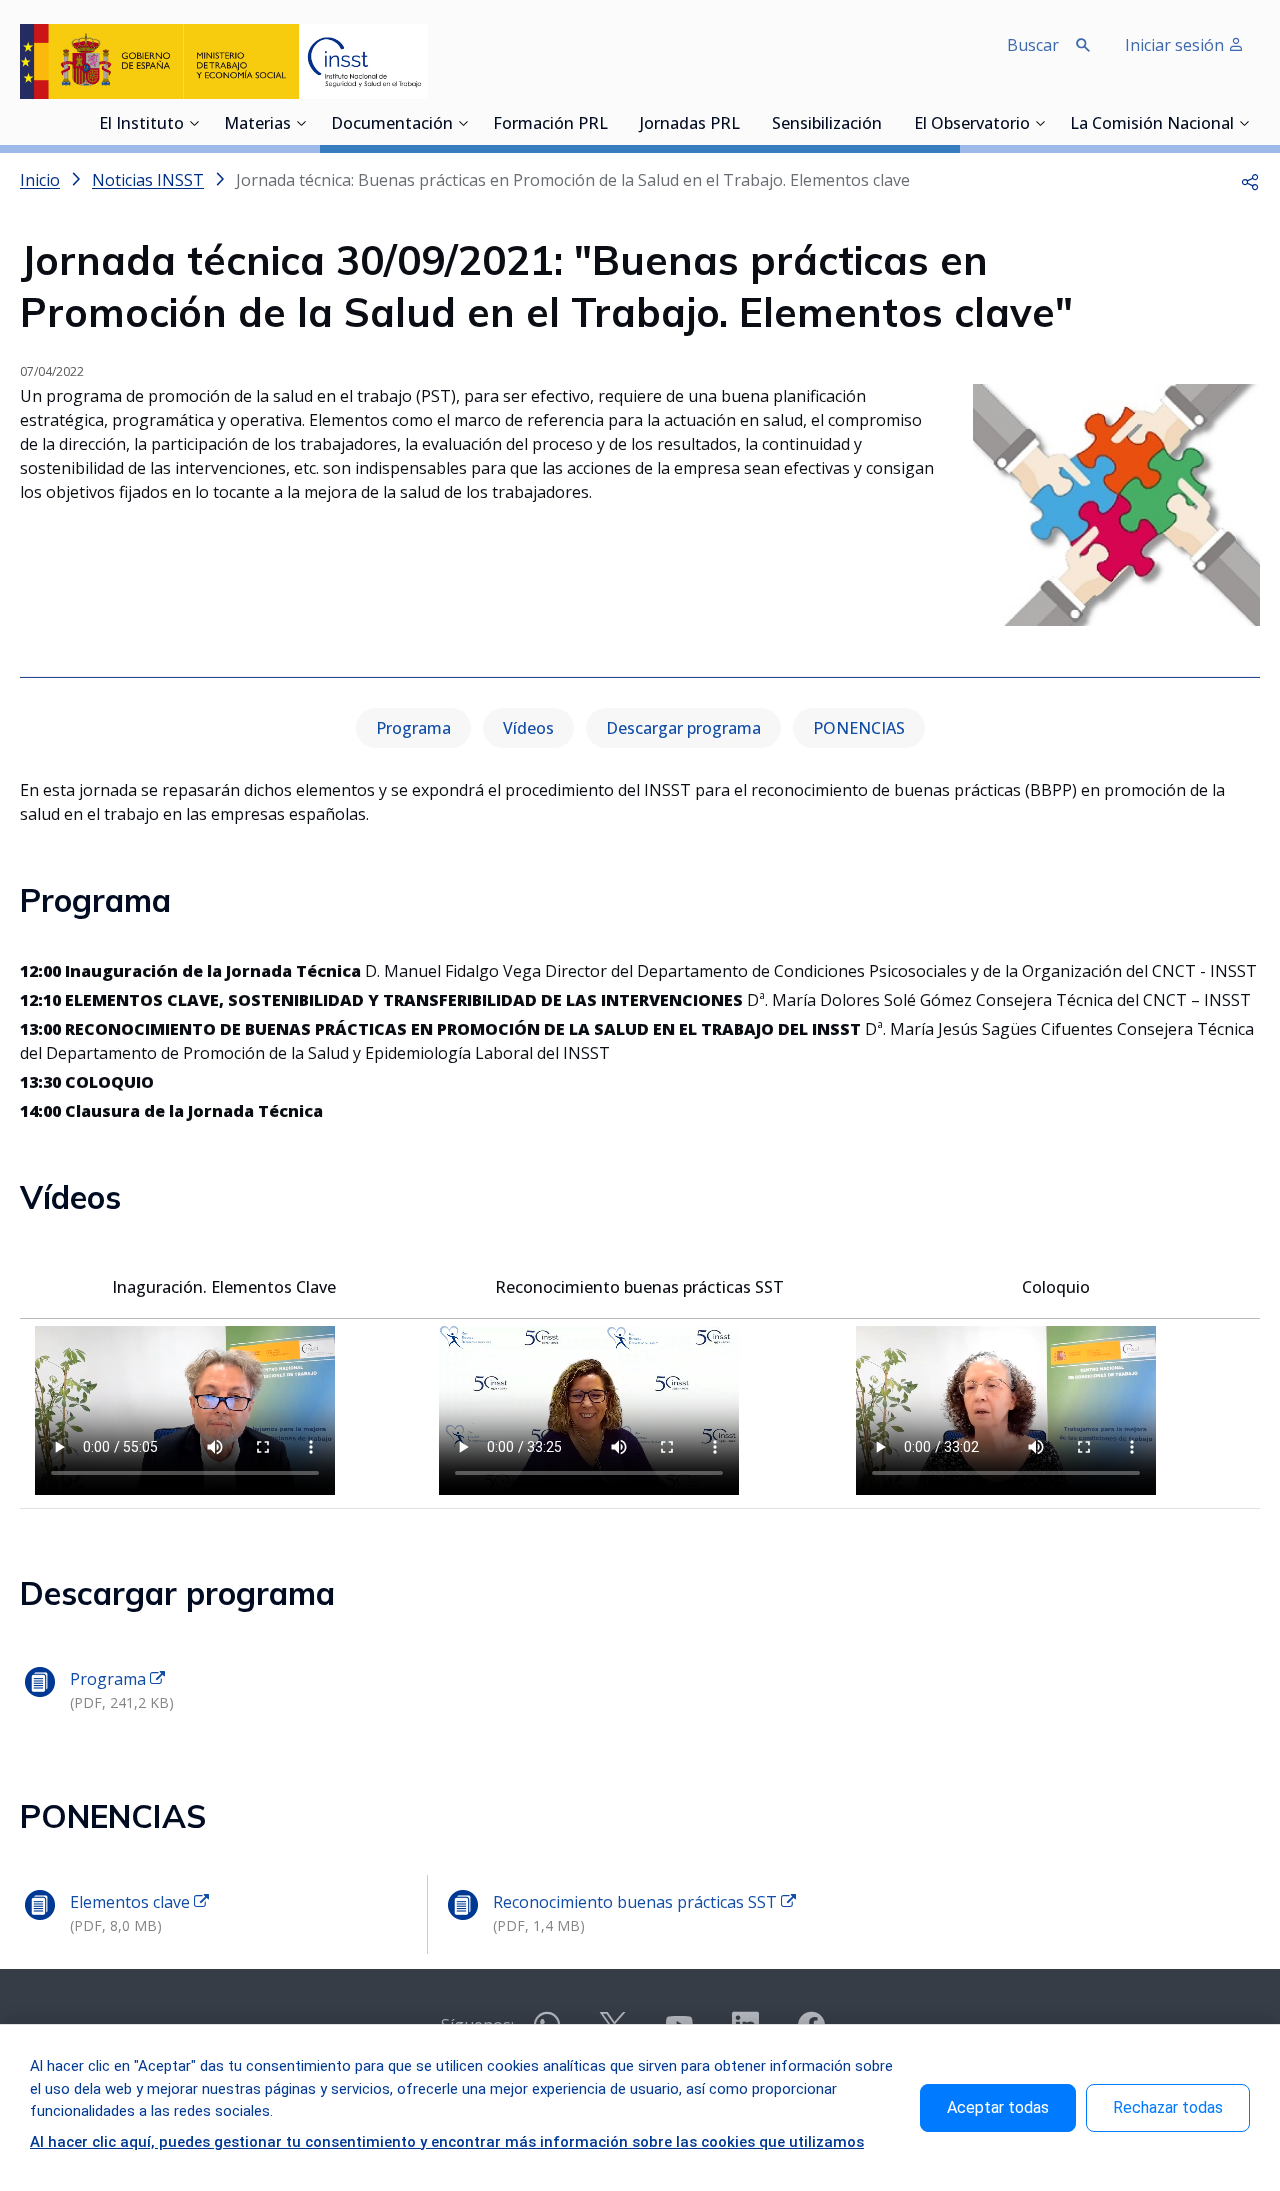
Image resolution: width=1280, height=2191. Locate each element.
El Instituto (141, 125)
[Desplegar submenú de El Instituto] (194, 123)
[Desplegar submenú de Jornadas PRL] (746, 123)
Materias (257, 125)
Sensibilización (827, 125)
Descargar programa (683, 728)
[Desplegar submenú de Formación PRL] (614, 123)
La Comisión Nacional (1152, 125)
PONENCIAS (859, 728)
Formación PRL (550, 125)
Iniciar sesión (1176, 45)
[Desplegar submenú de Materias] (301, 123)
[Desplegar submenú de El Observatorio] (1040, 123)
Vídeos (528, 728)
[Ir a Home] (224, 61)
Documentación (392, 125)
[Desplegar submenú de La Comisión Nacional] (1244, 123)
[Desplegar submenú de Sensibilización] (888, 123)
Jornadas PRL (690, 125)
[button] (1250, 180)
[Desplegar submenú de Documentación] (463, 123)
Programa (413, 728)
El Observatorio (972, 125)
